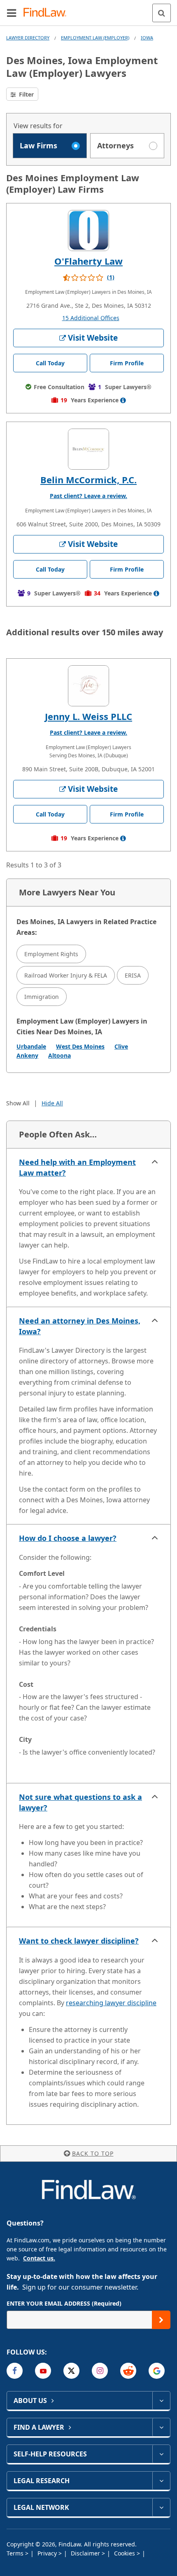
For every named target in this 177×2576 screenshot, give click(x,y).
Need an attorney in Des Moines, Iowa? (80, 1326)
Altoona (59, 1055)
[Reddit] (128, 2371)
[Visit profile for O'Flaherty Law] (88, 231)
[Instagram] (100, 2371)
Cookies (125, 2553)
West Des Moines (80, 1046)
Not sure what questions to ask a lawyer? (80, 1802)
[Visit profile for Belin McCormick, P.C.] (88, 449)
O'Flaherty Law (88, 261)
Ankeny (27, 1055)
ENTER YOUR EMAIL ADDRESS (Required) (64, 2303)
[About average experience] (123, 400)
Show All (18, 1103)
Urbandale (31, 1046)
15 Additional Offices (91, 318)
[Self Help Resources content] (161, 2454)
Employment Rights (51, 954)
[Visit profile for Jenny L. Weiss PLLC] (88, 686)
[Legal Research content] (161, 2481)
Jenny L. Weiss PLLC (88, 716)
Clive (121, 1046)
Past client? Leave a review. (88, 496)
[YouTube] (43, 2371)
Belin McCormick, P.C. (88, 480)
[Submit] (161, 2320)
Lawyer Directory (28, 38)
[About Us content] (161, 2401)
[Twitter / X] (71, 2371)
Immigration (42, 997)
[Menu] (12, 13)
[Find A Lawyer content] (161, 2427)
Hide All (52, 1103)
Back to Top (93, 2153)
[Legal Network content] (161, 2507)
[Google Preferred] (157, 2371)
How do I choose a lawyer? (68, 1538)
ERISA (133, 975)
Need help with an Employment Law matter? (77, 1167)
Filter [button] (26, 94)
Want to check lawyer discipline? (79, 1941)
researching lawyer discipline (111, 2003)
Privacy (48, 2553)
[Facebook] (15, 2371)
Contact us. (39, 2258)
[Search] (162, 13)
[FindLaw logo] (48, 13)
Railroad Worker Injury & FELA (66, 975)
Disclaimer (86, 2553)
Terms (16, 2553)
